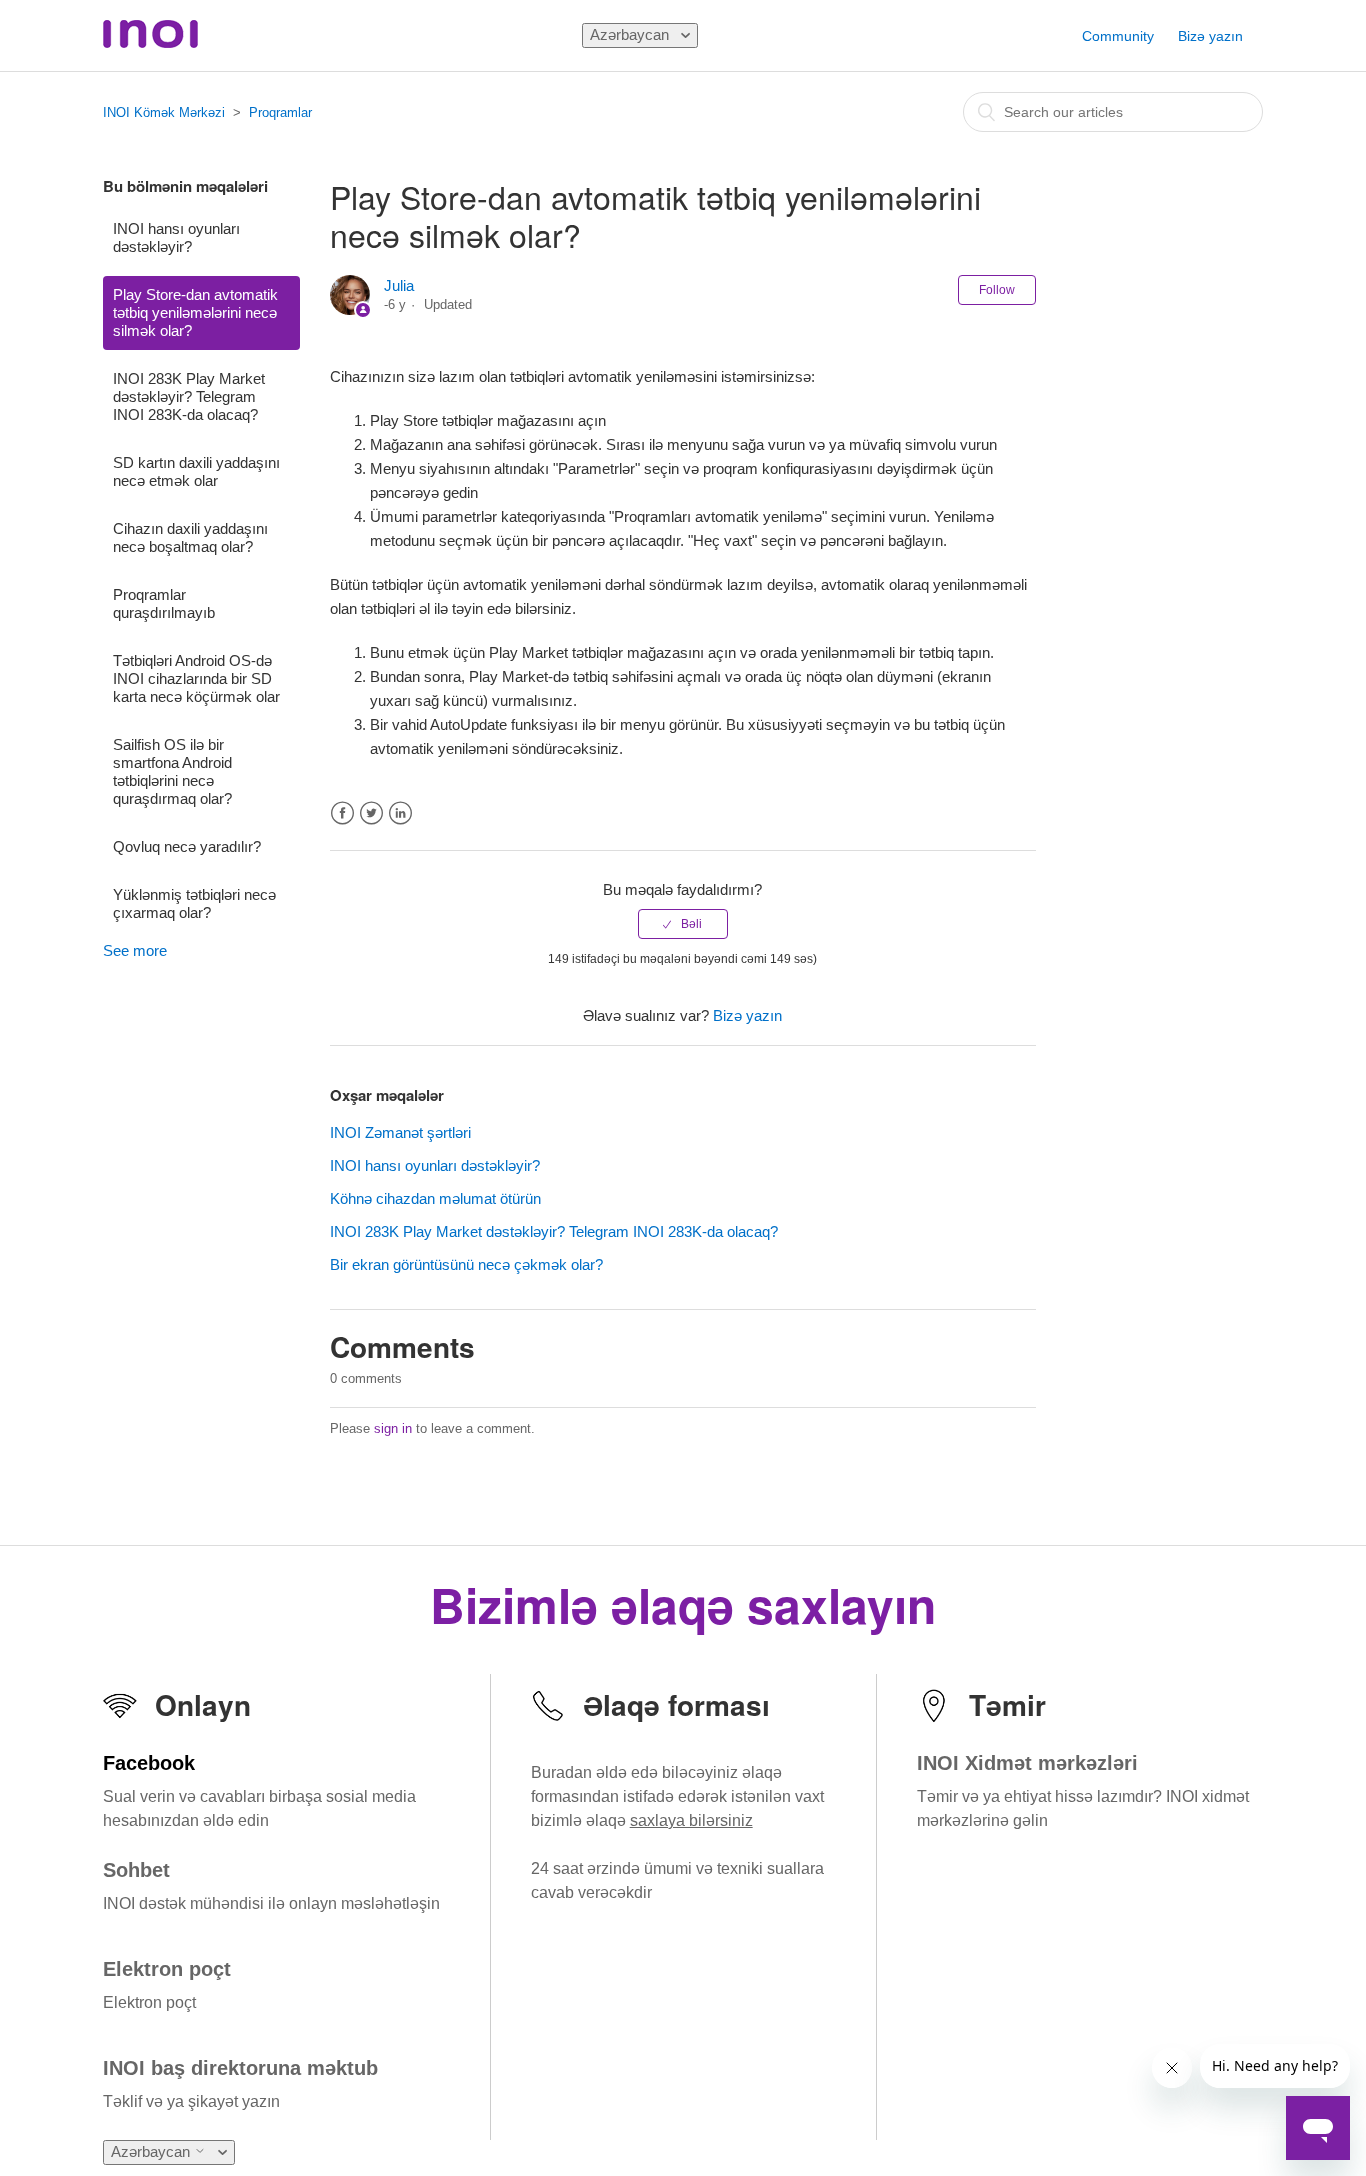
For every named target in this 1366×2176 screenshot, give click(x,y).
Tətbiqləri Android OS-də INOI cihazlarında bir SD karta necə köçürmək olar (196, 678)
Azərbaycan (631, 34)
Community (1118, 36)
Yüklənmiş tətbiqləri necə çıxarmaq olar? (194, 903)
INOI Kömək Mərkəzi (164, 112)
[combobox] (1113, 112)
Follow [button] (997, 290)
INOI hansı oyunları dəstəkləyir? (176, 237)
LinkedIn (400, 813)
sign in (393, 1428)
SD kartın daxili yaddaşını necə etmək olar (196, 471)
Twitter (371, 813)
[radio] (683, 924)
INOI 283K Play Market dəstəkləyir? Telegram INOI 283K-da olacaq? (189, 396)
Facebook (342, 813)
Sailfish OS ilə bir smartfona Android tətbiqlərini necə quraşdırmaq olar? (172, 771)
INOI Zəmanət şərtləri (400, 1132)
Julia (399, 285)
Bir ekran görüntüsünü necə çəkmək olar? (466, 1264)
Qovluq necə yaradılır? (187, 846)
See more (135, 950)
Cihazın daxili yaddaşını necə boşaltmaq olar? (190, 537)
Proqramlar (280, 112)
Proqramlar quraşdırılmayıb (164, 603)
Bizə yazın (1210, 36)
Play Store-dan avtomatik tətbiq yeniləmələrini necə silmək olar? (195, 312)
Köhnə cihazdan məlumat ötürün (435, 1198)
